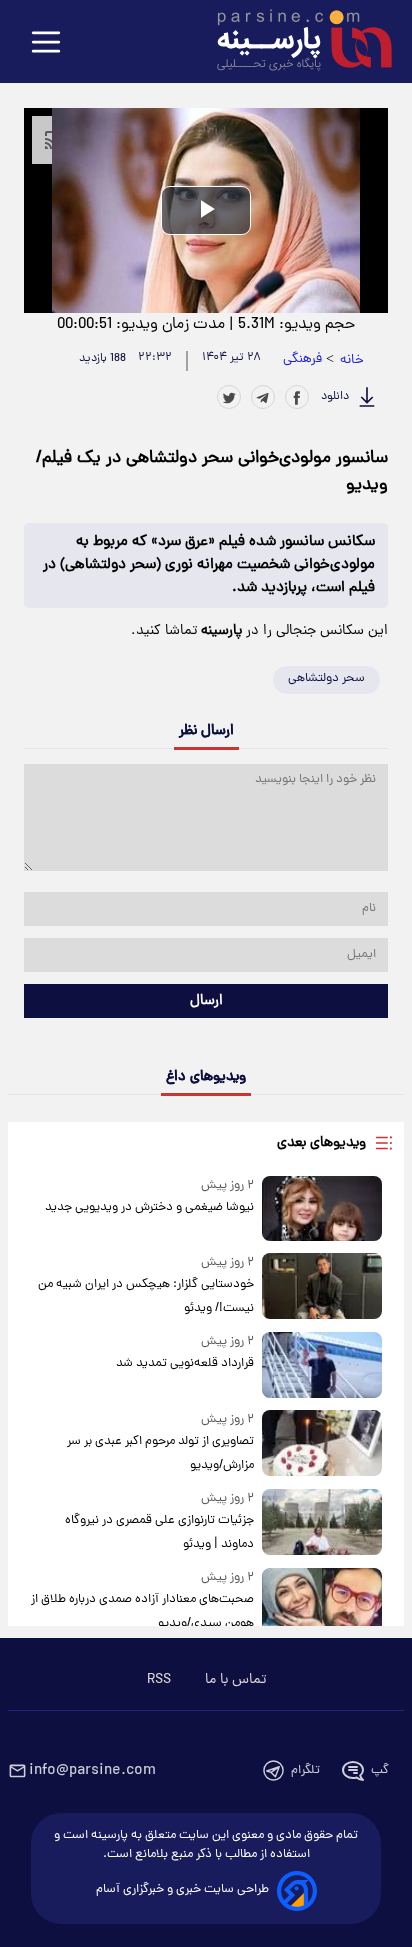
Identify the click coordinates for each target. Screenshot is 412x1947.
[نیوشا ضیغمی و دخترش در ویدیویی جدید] (322, 1209)
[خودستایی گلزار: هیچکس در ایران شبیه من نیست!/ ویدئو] (322, 1286)
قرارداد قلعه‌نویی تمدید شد (185, 1363)
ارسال (206, 1001)
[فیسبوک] (297, 397)
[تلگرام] (263, 397)
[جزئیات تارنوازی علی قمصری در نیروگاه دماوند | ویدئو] (322, 1522)
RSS (159, 1680)
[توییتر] (229, 397)
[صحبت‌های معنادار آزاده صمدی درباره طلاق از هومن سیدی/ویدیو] (322, 1601)
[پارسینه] (294, 43)
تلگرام (305, 1770)
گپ (380, 1770)
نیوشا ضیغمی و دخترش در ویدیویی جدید (149, 1207)
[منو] (46, 43)
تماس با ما (235, 1680)
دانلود (335, 397)
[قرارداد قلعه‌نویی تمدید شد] (322, 1365)
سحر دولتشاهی (326, 678)
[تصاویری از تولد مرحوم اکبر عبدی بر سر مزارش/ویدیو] (322, 1443)
